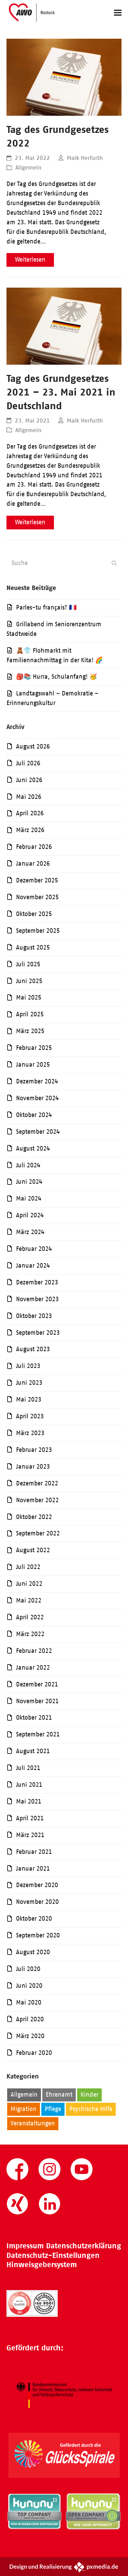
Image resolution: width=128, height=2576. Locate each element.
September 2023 (38, 1333)
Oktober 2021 (34, 1718)
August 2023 (33, 1349)
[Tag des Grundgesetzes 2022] (64, 77)
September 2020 (38, 1935)
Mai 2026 (29, 797)
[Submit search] (114, 563)
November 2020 (37, 1902)
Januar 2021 (33, 1869)
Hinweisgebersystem (42, 2265)
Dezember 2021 (37, 1684)
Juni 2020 (29, 1986)
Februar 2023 (34, 1450)
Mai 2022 (29, 1600)
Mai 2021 (29, 1801)
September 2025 (38, 931)
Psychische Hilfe (91, 2109)
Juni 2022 (29, 1584)
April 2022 (30, 1617)
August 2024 (33, 1148)
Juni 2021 (29, 1785)
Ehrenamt (59, 2095)
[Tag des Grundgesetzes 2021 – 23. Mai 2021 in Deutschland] (64, 326)
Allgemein (28, 167)
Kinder (89, 2095)
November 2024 (37, 1098)
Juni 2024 (29, 1182)
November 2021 (37, 1701)
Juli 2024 (28, 1165)
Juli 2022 (28, 1567)
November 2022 (37, 1500)
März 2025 (30, 1031)
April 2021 (30, 1818)
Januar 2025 (33, 1065)
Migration (24, 2109)
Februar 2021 (34, 1852)
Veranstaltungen (33, 2123)
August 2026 (33, 746)
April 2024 (30, 1215)
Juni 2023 (29, 1383)
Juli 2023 (28, 1366)
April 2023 (30, 1416)
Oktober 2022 (34, 1517)
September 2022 (38, 1533)
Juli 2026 (28, 763)
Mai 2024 (29, 1198)
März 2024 (30, 1232)
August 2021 (33, 1751)
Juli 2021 (28, 1768)
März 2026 (30, 830)
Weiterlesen (30, 260)
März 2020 (30, 2036)
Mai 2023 (29, 1399)
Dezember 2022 (37, 1483)
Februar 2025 (34, 1048)
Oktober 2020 (34, 1919)
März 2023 (30, 1433)
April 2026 (30, 813)
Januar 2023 (33, 1467)
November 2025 (37, 897)
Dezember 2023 (37, 1282)
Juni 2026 (29, 780)
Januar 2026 (33, 864)
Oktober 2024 (34, 1115)
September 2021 (38, 1734)
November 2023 (37, 1299)
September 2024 (38, 1132)
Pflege (53, 2109)
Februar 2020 (34, 2053)
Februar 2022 (34, 1651)
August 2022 (33, 1550)
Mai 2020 (29, 2002)
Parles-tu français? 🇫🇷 (46, 607)
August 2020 (33, 1952)
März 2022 (30, 1634)
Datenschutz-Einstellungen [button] (53, 2255)
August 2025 (33, 947)
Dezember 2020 (37, 1885)
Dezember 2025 (37, 880)
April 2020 (30, 2019)
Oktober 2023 (34, 1316)
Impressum (25, 2246)
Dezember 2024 (37, 1081)
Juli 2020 (28, 1969)
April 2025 (30, 1014)
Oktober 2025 (34, 914)
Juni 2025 (29, 981)
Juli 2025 (28, 964)
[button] (118, 12)
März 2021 (30, 1835)
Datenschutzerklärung (84, 2246)
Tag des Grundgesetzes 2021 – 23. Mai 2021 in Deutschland (61, 392)
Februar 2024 (34, 1249)
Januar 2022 (33, 1668)
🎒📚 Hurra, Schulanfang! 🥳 (56, 677)
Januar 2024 (33, 1266)
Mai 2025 (29, 997)
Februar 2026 (34, 847)
